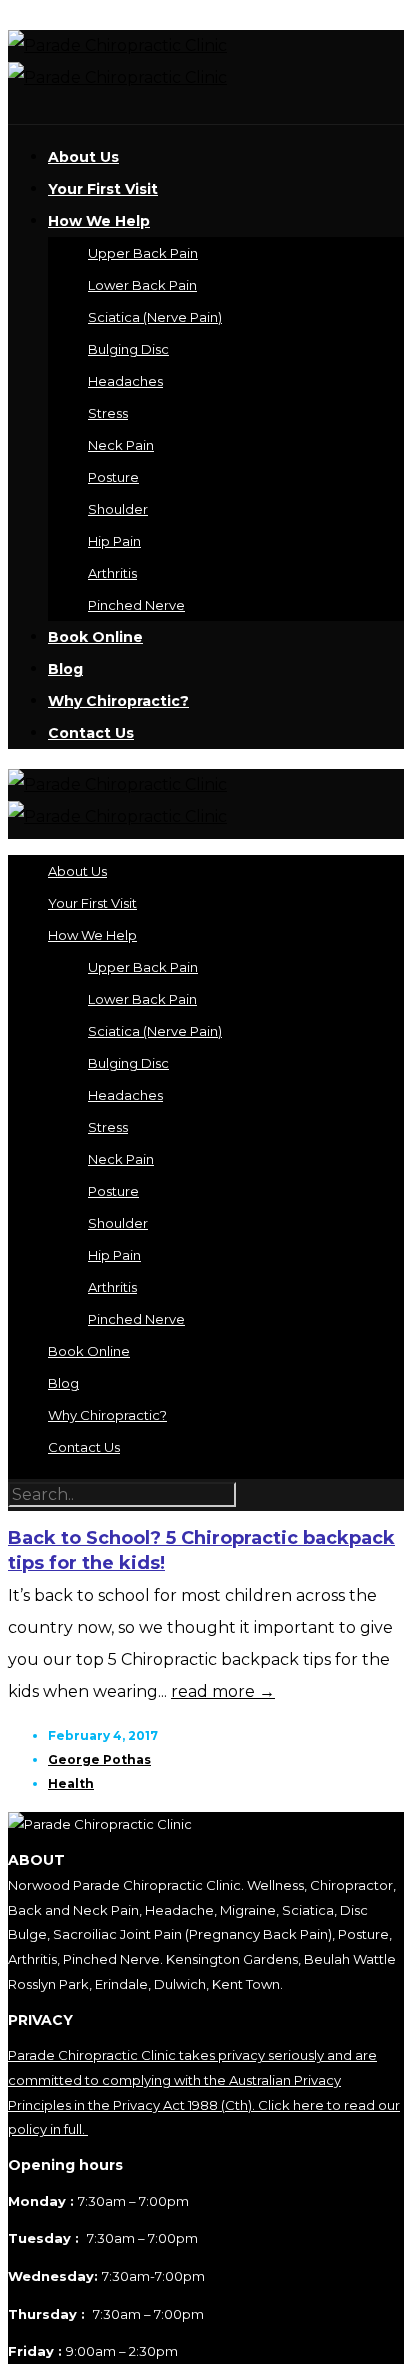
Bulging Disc (128, 349)
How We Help (99, 221)
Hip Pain (114, 541)
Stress (108, 413)
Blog (65, 669)
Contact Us (91, 733)
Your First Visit (103, 189)
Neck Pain (121, 445)
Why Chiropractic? (118, 701)
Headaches (125, 381)
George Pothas (99, 1759)
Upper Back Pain (143, 253)
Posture (113, 477)
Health (71, 1783)
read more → (223, 1691)
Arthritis (112, 573)
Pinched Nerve (136, 605)
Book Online (95, 637)
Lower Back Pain (142, 285)
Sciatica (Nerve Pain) (155, 317)
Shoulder (118, 509)
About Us (83, 157)
